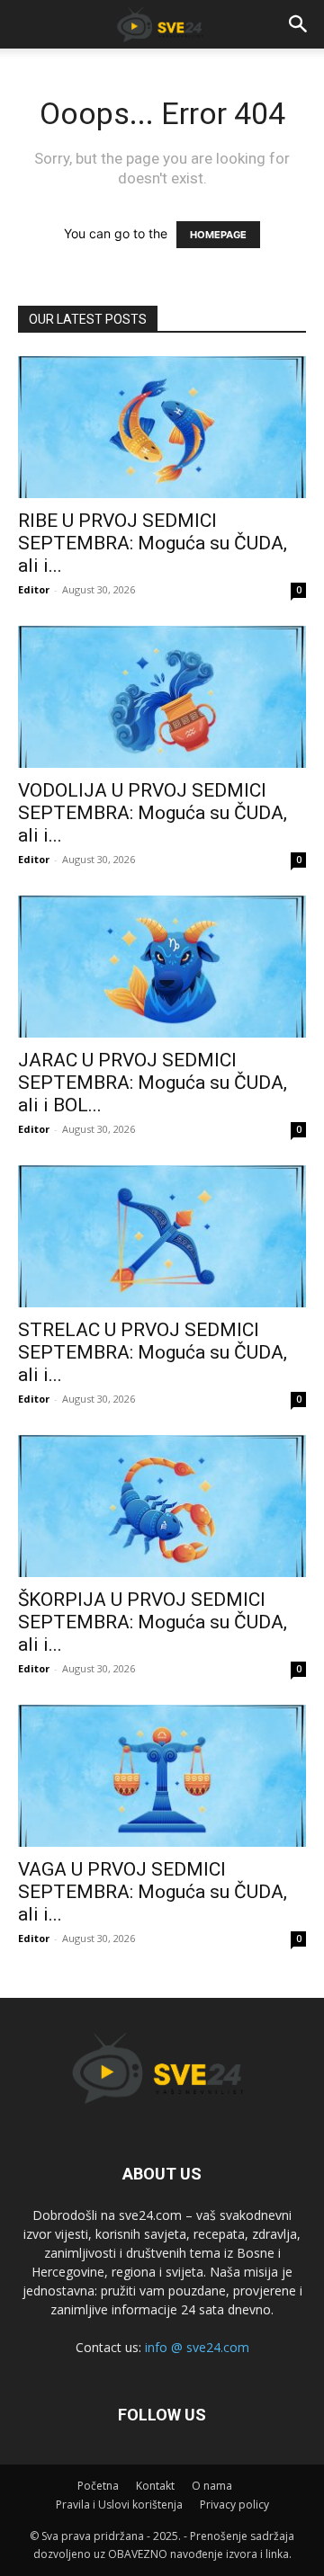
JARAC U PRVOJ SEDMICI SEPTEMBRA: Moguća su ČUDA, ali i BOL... (153, 1083)
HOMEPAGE (218, 235)
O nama (212, 2486)
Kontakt (155, 2486)
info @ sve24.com (197, 2347)
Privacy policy (234, 2505)
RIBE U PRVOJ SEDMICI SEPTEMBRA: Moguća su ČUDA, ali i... (153, 543)
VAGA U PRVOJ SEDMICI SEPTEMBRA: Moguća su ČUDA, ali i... (153, 1892)
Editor (34, 589)
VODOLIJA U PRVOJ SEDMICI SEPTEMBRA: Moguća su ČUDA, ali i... (153, 813)
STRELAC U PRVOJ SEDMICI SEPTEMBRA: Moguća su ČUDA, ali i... (153, 1352)
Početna (98, 2486)
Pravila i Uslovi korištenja (119, 2505)
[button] (299, 24)
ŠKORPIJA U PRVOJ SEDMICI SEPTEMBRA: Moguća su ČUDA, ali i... (153, 1622)
